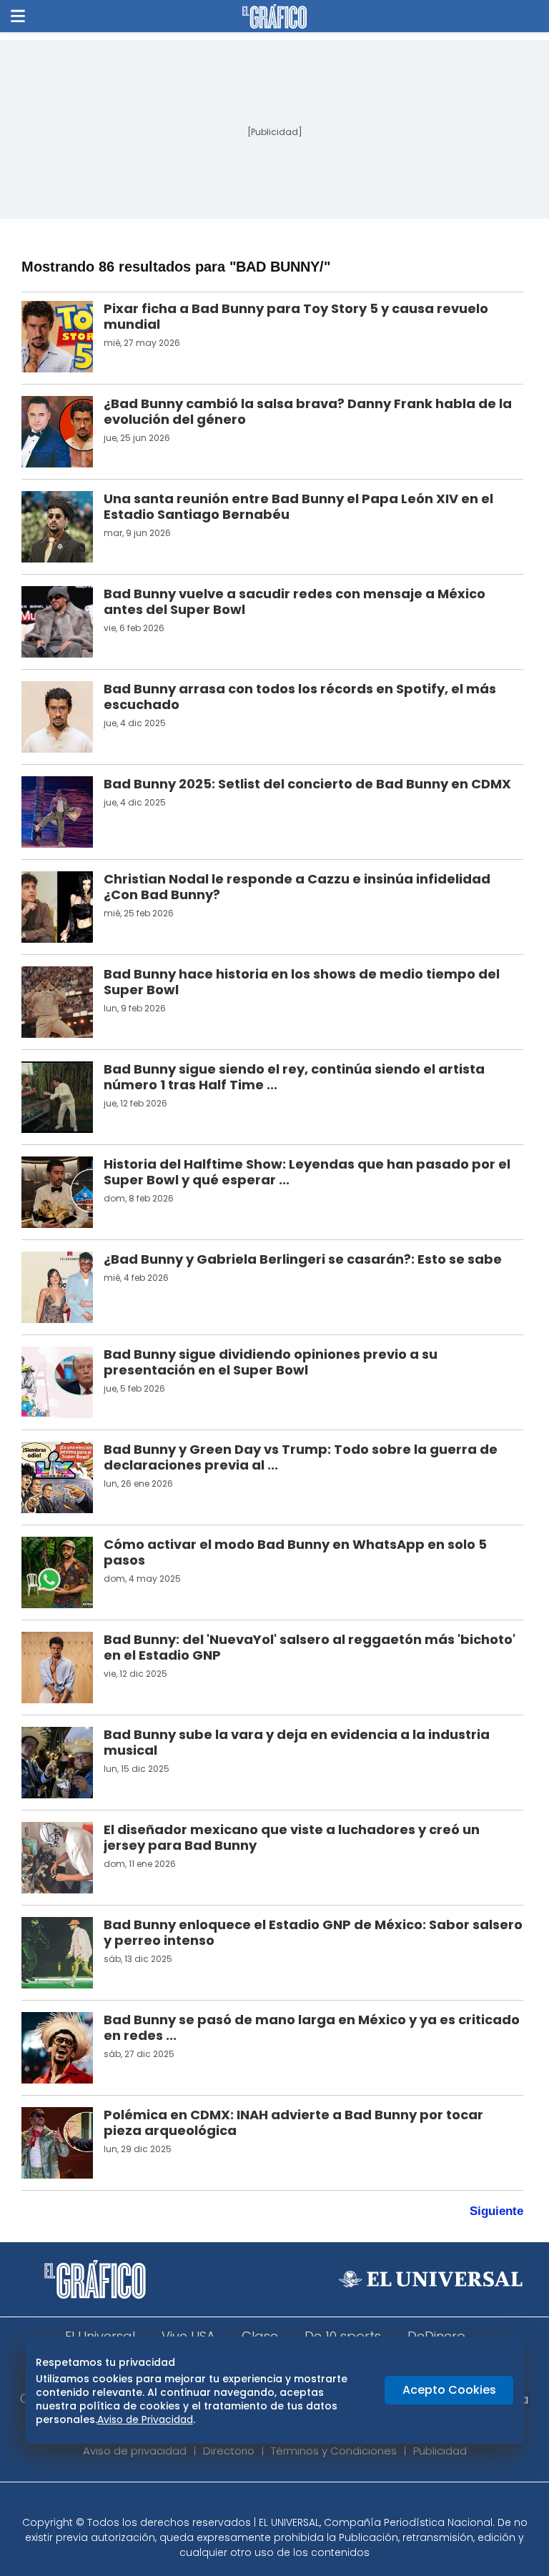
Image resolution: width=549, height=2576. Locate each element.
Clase (260, 2336)
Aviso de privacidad (135, 2451)
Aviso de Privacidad (145, 2419)
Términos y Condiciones (334, 2451)
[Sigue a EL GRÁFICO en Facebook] (259, 2503)
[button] (18, 16)
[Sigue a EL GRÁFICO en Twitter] (269, 2503)
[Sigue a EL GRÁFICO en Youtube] (290, 2503)
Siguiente (496, 2211)
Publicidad (440, 2451)
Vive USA (188, 2336)
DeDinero (436, 2336)
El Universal (100, 2336)
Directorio (229, 2451)
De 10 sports (343, 2336)
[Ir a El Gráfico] (274, 16)
